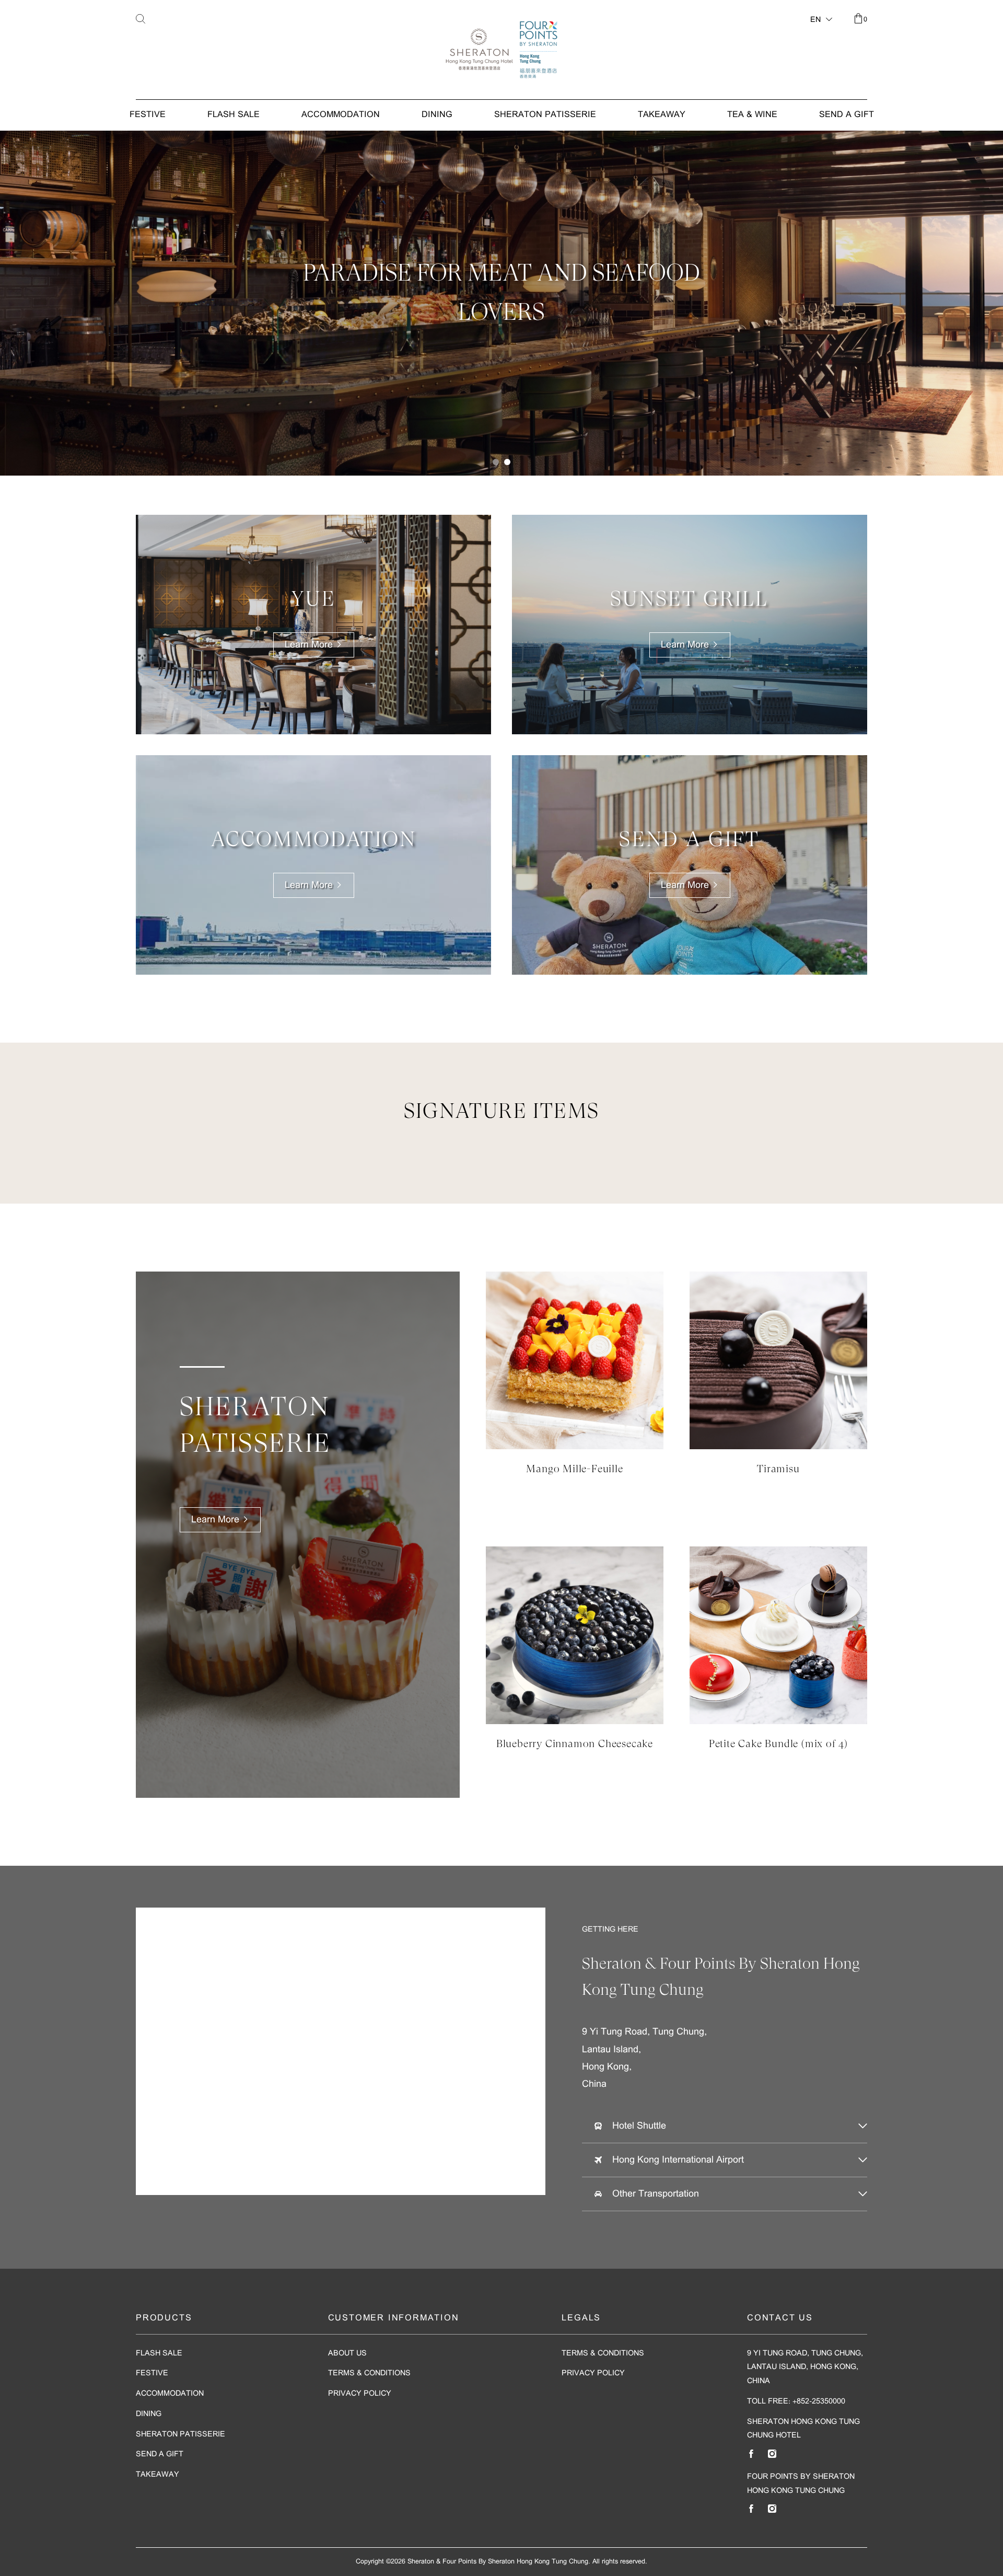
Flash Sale (234, 115)
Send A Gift (847, 115)
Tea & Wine (752, 115)
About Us (347, 2354)
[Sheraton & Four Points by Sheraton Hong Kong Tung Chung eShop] (501, 50)
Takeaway (662, 115)
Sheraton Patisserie (545, 115)
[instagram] (772, 2454)
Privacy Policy (360, 2394)
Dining (437, 115)
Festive (148, 115)
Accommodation (341, 115)
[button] (496, 462)
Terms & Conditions (369, 2373)
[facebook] (751, 2454)
